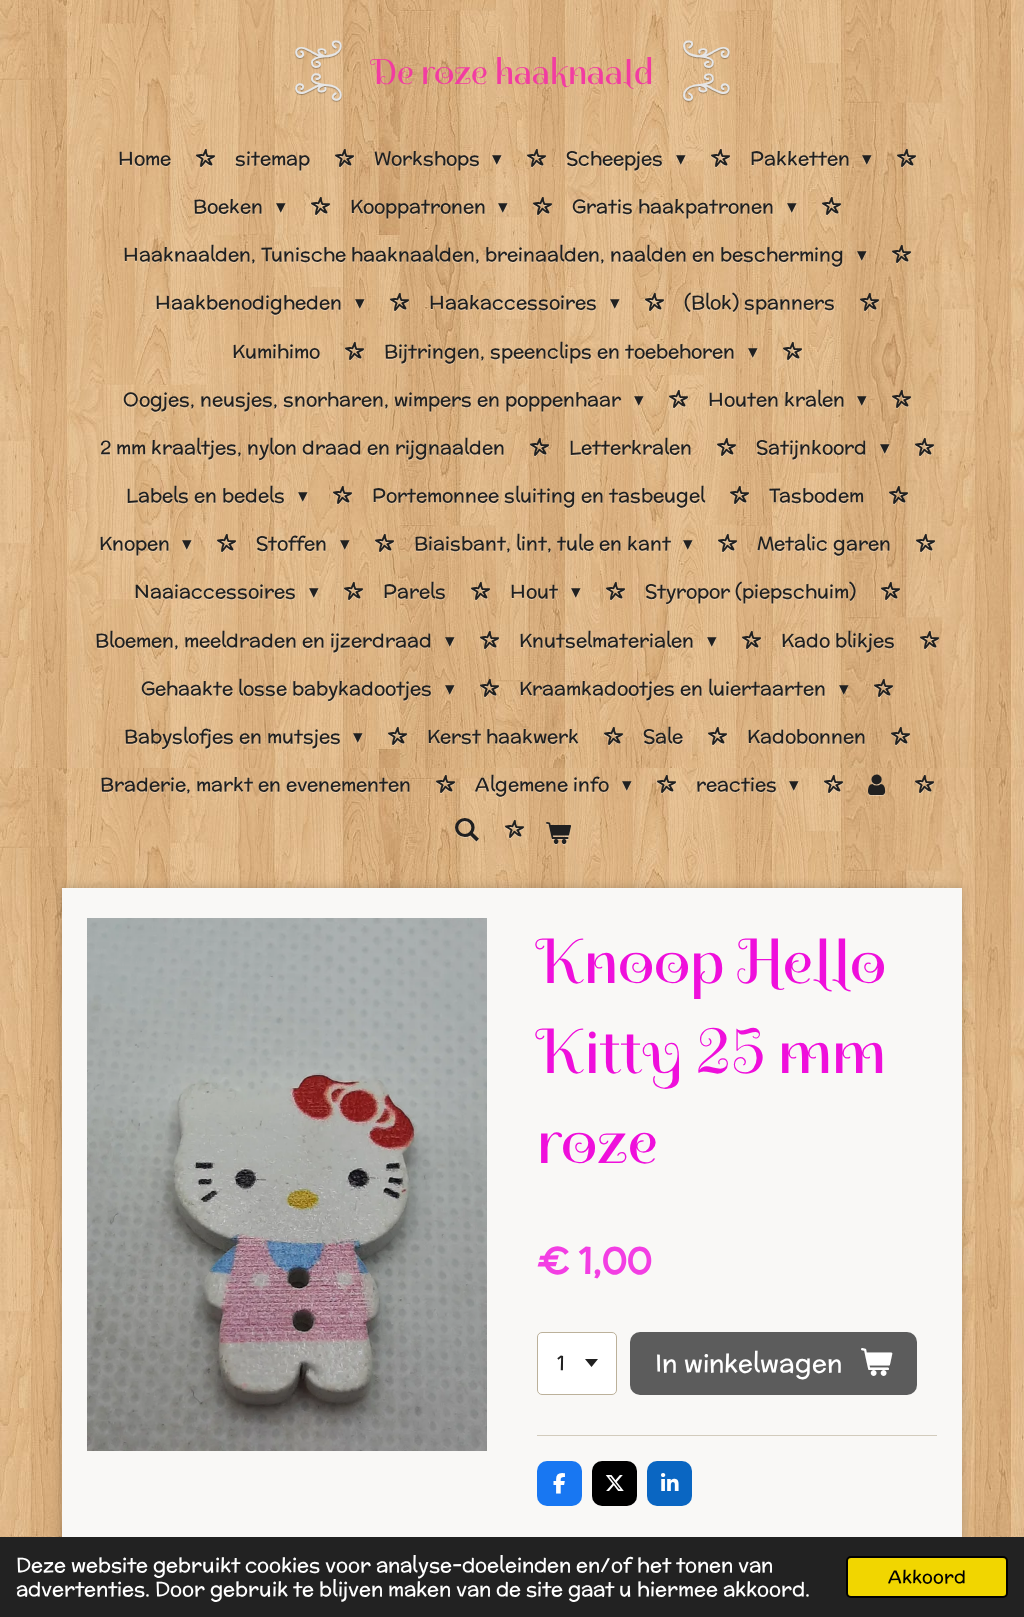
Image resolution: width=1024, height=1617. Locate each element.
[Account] (876, 785)
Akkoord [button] (927, 1576)
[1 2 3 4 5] (577, 1363)
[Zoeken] (466, 830)
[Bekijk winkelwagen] (557, 833)
